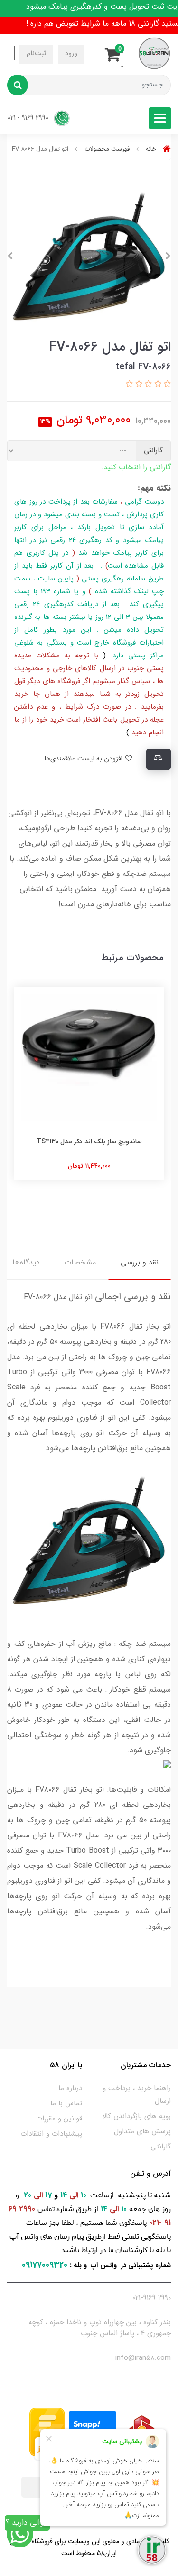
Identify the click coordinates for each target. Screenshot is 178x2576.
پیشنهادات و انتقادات (51, 2134)
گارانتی (161, 2147)
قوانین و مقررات (59, 2119)
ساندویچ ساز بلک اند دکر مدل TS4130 (89, 1141)
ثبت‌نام (36, 53)
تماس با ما (66, 2103)
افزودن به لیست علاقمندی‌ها (84, 759)
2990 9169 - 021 (29, 118)
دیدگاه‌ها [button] (26, 1262)
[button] (115, 53)
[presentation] (168, 256)
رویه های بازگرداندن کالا (136, 2116)
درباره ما (70, 2088)
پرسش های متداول (142, 2131)
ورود (71, 53)
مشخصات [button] (80, 1262)
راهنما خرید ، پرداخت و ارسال (137, 2095)
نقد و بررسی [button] (140, 1262)
